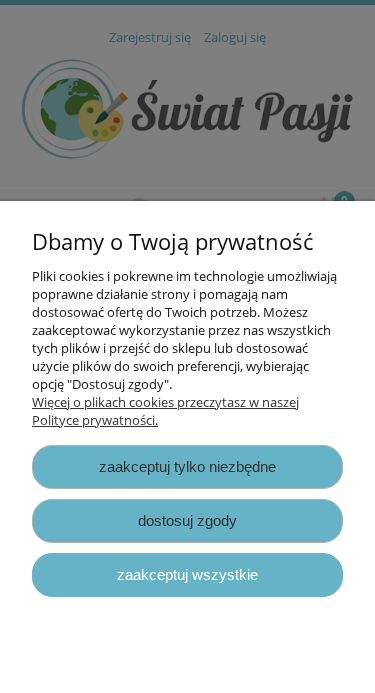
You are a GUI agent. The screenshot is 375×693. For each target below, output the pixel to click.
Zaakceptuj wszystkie (187, 574)
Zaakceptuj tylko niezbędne (187, 466)
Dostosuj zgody (187, 520)
